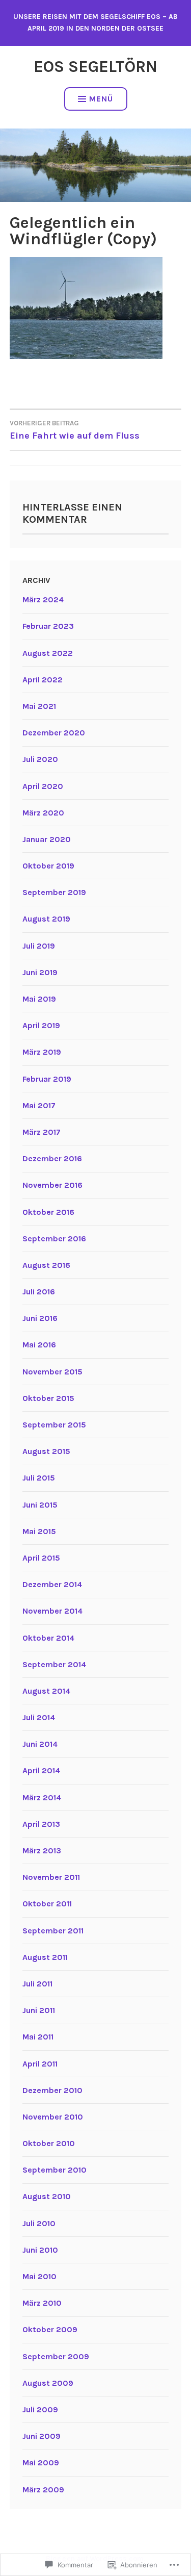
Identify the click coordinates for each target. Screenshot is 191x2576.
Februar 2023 (48, 626)
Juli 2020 (40, 759)
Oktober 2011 (47, 1904)
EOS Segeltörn (95, 67)
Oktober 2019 (48, 866)
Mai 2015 (39, 1531)
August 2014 (46, 1691)
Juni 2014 (40, 1744)
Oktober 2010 (49, 2143)
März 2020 (43, 813)
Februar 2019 (47, 1079)
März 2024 (43, 600)
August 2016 (46, 1265)
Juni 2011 (39, 2010)
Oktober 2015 (48, 1398)
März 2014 (42, 1797)
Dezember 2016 (52, 1158)
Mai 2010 (39, 2276)
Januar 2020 (47, 839)
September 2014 (54, 1664)
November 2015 (52, 1372)
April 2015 (41, 1558)
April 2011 (40, 2064)
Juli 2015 (39, 1478)
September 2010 (54, 2170)
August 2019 (46, 919)
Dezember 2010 (52, 2090)
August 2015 (46, 1451)
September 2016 (54, 1239)
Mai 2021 (39, 706)
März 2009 (43, 2490)
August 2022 (48, 653)
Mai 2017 (39, 1105)
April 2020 (43, 786)
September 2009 (56, 2356)
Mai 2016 (39, 1345)
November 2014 (52, 1611)
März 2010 (42, 2303)
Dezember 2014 (52, 1584)
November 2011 (51, 1877)
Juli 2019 (39, 946)
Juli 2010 (39, 2223)
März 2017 (42, 1132)
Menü (101, 99)
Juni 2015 (40, 1505)
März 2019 (42, 1052)
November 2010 (53, 2117)
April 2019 (41, 1025)
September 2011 (53, 1931)
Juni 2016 (40, 1318)
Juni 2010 (40, 2250)
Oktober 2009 (50, 2329)
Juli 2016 (39, 1292)
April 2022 (43, 680)
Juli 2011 (37, 1984)
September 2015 (54, 1425)
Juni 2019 (40, 972)
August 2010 (47, 2196)
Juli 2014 (39, 1717)
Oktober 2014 (48, 1638)
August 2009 (48, 2383)
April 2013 (41, 1824)
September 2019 (54, 892)
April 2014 (41, 1770)
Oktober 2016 (48, 1212)
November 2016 (52, 1185)
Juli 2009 (40, 2409)
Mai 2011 (38, 2037)
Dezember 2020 (54, 733)
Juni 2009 (42, 2436)
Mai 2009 (41, 2463)
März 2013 (42, 1851)
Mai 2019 (39, 999)
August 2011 (45, 1957)
